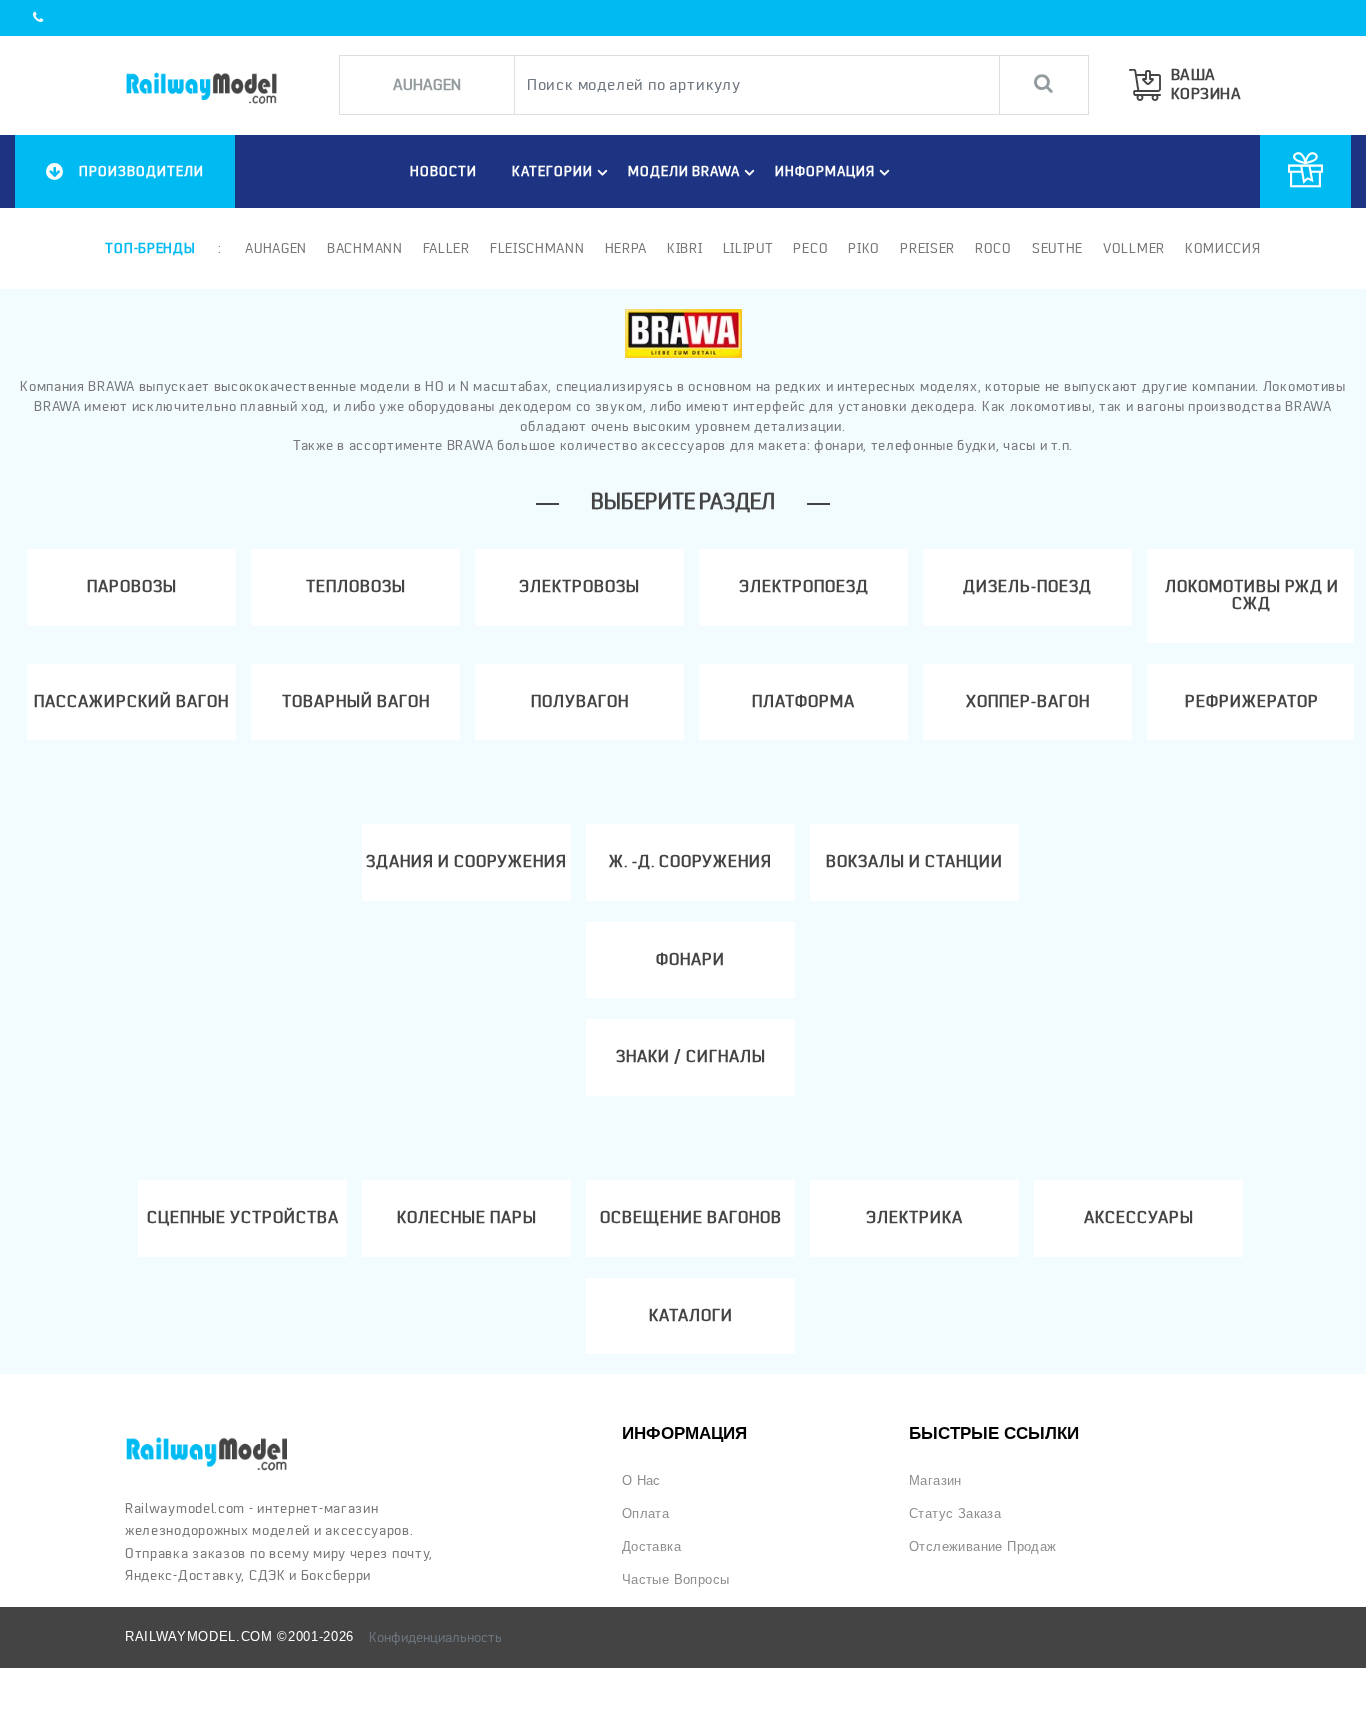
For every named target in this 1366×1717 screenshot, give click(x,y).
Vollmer (1134, 248)
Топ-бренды (150, 248)
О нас (641, 1480)
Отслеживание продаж (983, 1546)
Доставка (651, 1546)
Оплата (645, 1513)
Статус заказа (955, 1513)
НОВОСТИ (443, 171)
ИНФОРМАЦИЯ (825, 171)
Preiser (927, 248)
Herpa (626, 248)
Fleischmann (537, 248)
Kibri (685, 248)
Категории (552, 171)
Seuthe (1057, 248)
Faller (446, 248)
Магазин (935, 1480)
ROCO (993, 248)
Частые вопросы (676, 1579)
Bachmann (365, 248)
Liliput (748, 248)
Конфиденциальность (435, 1637)
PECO (810, 248)
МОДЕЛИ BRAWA (684, 171)
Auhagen (276, 248)
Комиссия (1223, 248)
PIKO (864, 248)
